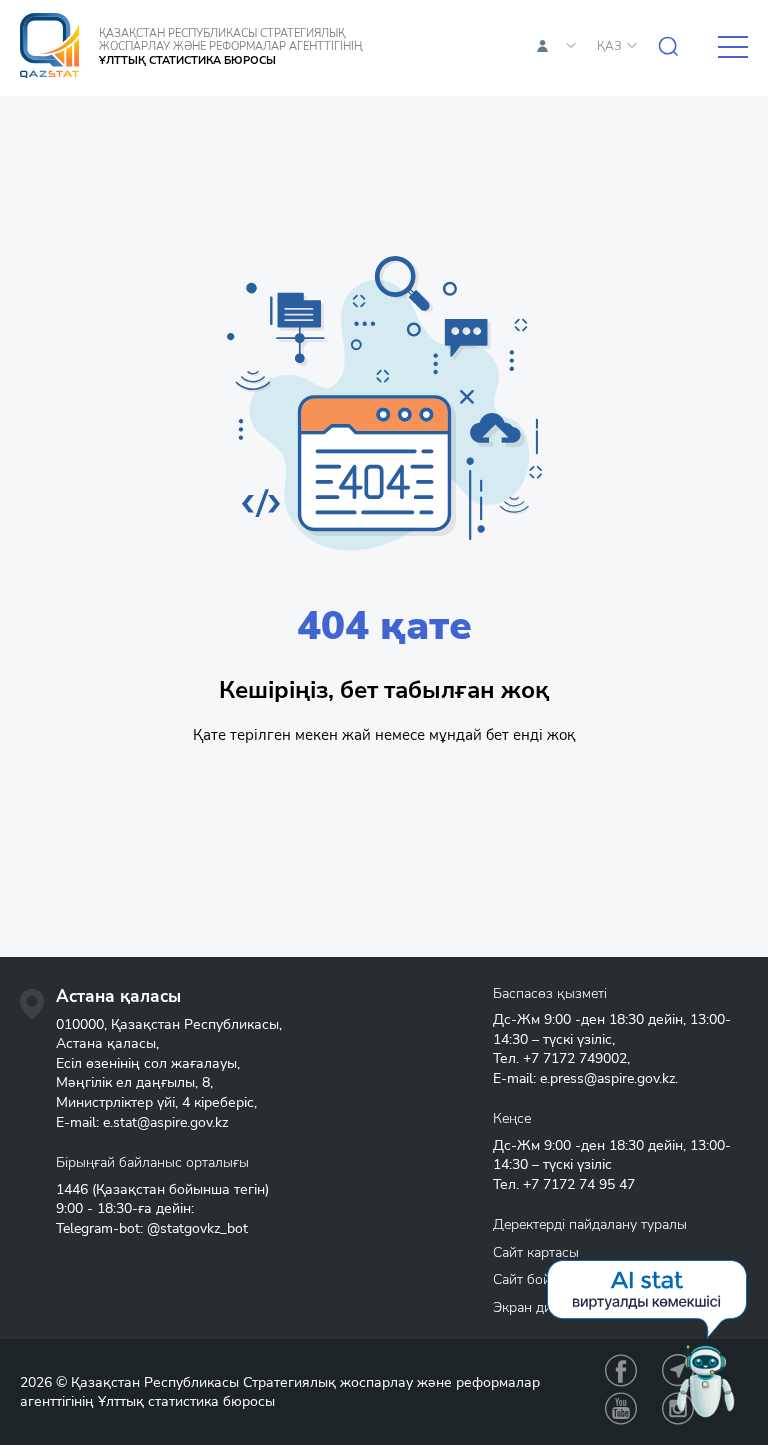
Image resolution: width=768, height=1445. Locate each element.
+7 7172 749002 (575, 1058)
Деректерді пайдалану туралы (590, 1224)
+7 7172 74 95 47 (579, 1184)
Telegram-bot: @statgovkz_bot (152, 1228)
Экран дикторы (542, 1307)
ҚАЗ (609, 46)
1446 (72, 1189)
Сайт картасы (536, 1252)
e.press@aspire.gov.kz (607, 1078)
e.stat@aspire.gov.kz (165, 1122)
